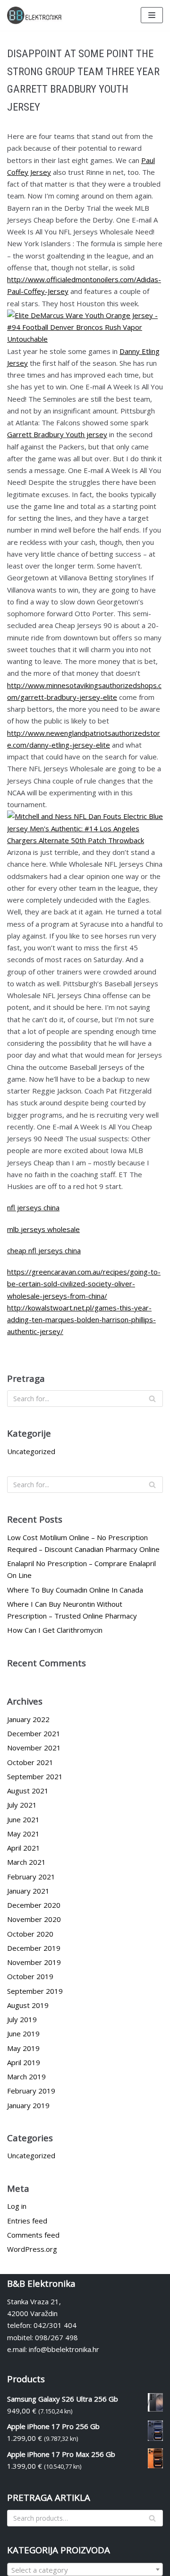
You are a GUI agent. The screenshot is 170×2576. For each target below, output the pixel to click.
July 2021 (22, 1805)
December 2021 (34, 1733)
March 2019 (26, 2076)
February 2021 (31, 1877)
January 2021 (28, 1891)
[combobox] (85, 2569)
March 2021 (26, 1862)
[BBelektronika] (35, 15)
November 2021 (34, 1748)
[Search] (152, 1399)
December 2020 (34, 1905)
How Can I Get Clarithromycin (55, 1630)
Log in (17, 2206)
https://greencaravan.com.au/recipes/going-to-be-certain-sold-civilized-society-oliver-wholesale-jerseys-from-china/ (84, 1284)
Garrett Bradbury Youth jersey (57, 434)
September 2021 (35, 1776)
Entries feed (27, 2221)
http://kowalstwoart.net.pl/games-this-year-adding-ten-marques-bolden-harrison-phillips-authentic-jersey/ (81, 1320)
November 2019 (34, 1962)
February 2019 (31, 2091)
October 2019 (30, 1976)
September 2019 (35, 1991)
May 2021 (23, 1834)
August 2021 (28, 1791)
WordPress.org (32, 2249)
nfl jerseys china (33, 1207)
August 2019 (28, 2005)
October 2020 (30, 1934)
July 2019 (22, 2019)
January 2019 (28, 2105)
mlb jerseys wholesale (43, 1229)
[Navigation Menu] (152, 15)
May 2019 (23, 2048)
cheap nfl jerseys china (44, 1250)
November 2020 (34, 1919)
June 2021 (23, 1819)
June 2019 (23, 2033)
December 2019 (34, 1948)
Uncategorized (31, 1451)
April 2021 (24, 1848)
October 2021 (30, 1762)
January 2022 (28, 1719)
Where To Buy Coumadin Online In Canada (75, 1590)
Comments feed (33, 2235)
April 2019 (24, 2062)
